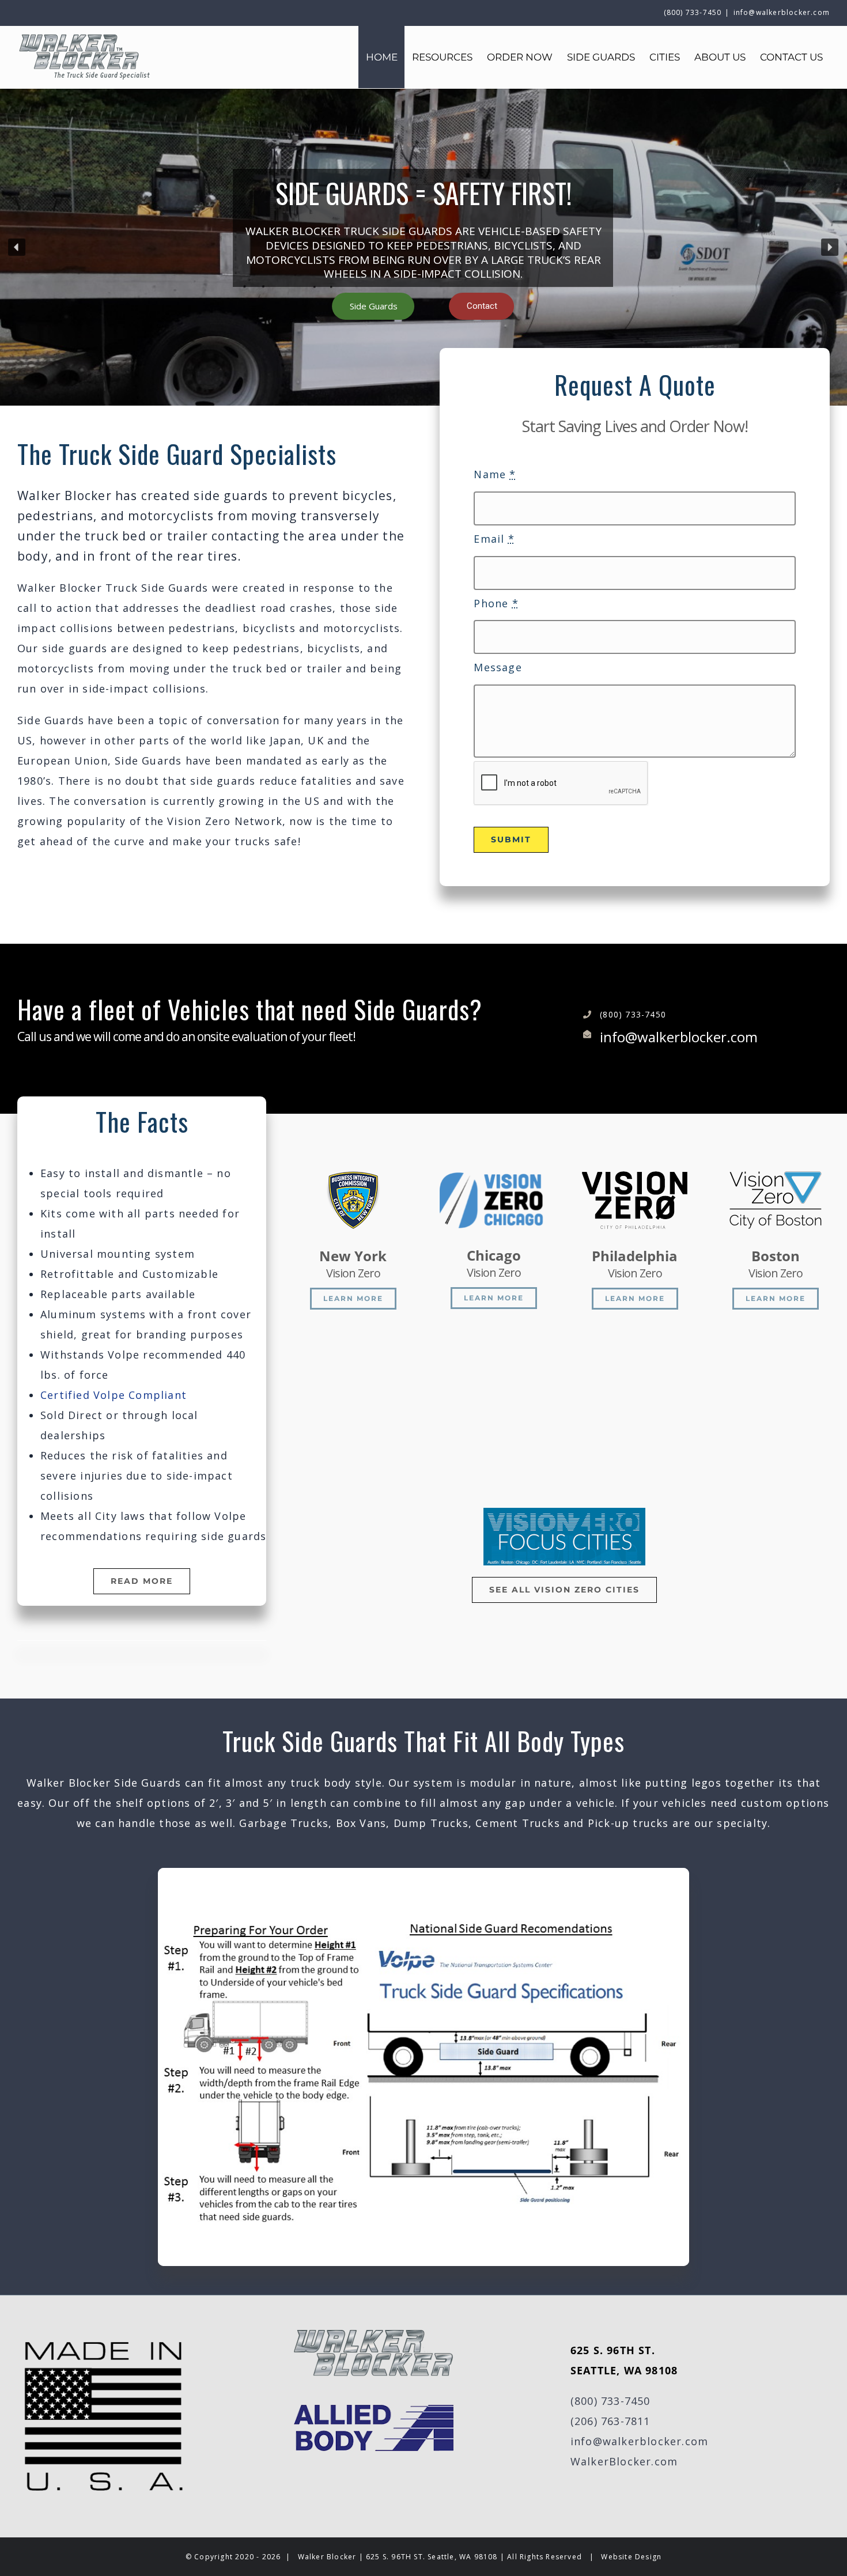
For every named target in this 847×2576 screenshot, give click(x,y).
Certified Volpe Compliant (114, 1395)
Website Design (631, 2557)
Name (495, 474)
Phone (496, 603)
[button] (17, 247)
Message (498, 667)
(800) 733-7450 (610, 2401)
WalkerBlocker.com (624, 2461)
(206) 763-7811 (610, 2421)
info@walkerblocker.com (782, 12)
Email (494, 539)
